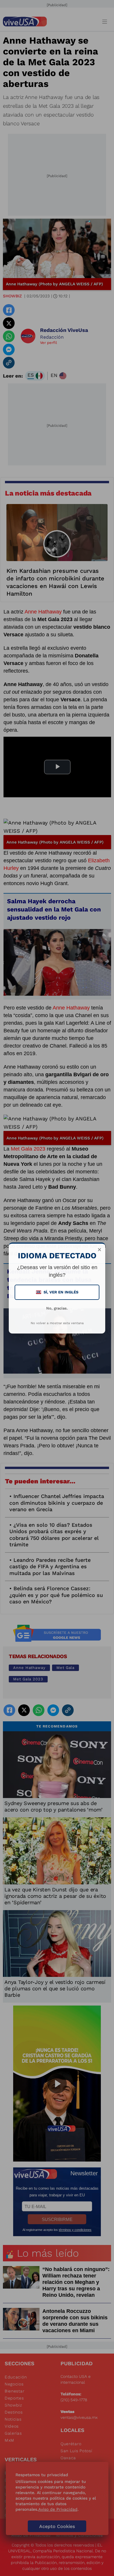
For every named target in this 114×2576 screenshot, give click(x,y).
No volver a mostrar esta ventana (57, 1323)
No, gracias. (57, 1308)
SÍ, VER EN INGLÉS (58, 1292)
